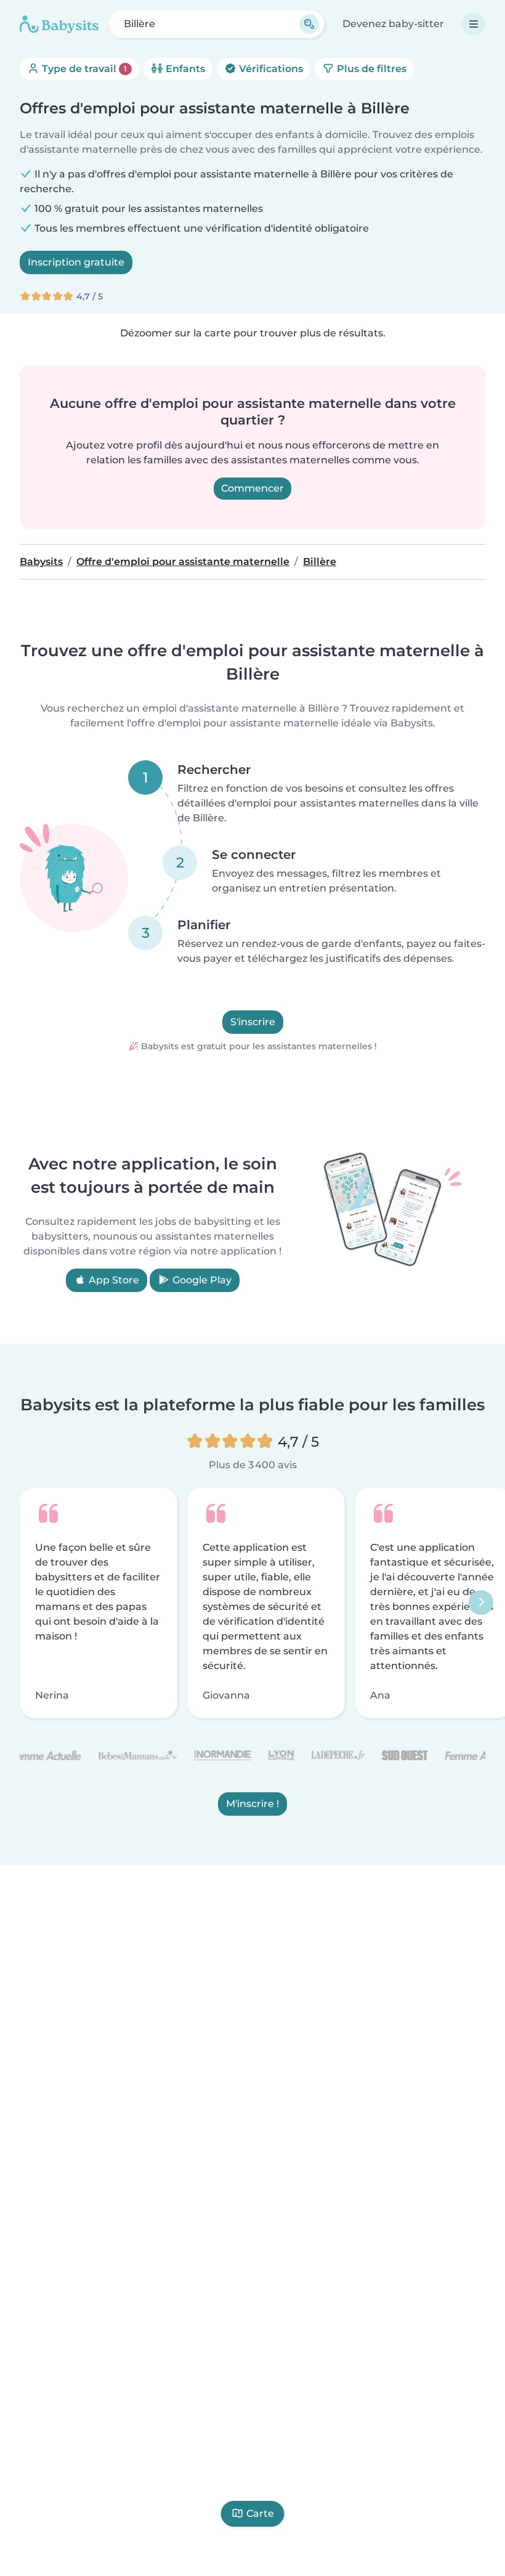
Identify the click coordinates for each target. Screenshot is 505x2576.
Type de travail (83, 69)
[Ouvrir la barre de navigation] (474, 24)
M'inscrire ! (252, 1804)
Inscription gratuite (76, 262)
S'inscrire (253, 1022)
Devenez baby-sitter (393, 24)
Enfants (184, 69)
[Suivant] (481, 1603)
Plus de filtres (370, 69)
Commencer (252, 488)
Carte (260, 2513)
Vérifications (270, 69)
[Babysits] (59, 24)
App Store (113, 1280)
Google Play (201, 1280)
